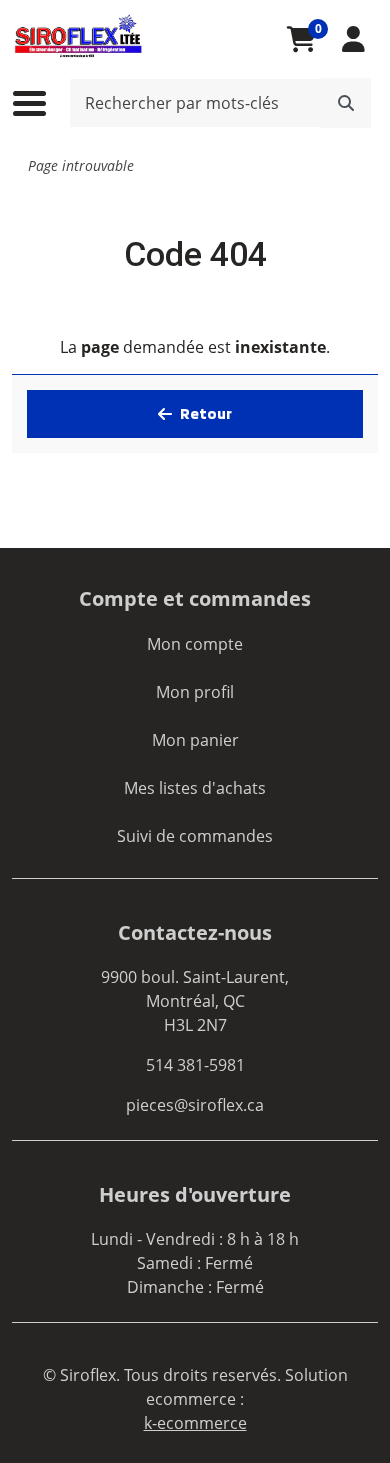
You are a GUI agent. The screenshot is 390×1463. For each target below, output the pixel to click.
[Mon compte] (353, 39)
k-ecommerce (195, 1423)
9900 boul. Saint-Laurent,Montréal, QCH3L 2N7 (195, 1001)
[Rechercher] (346, 103)
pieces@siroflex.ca (195, 1105)
